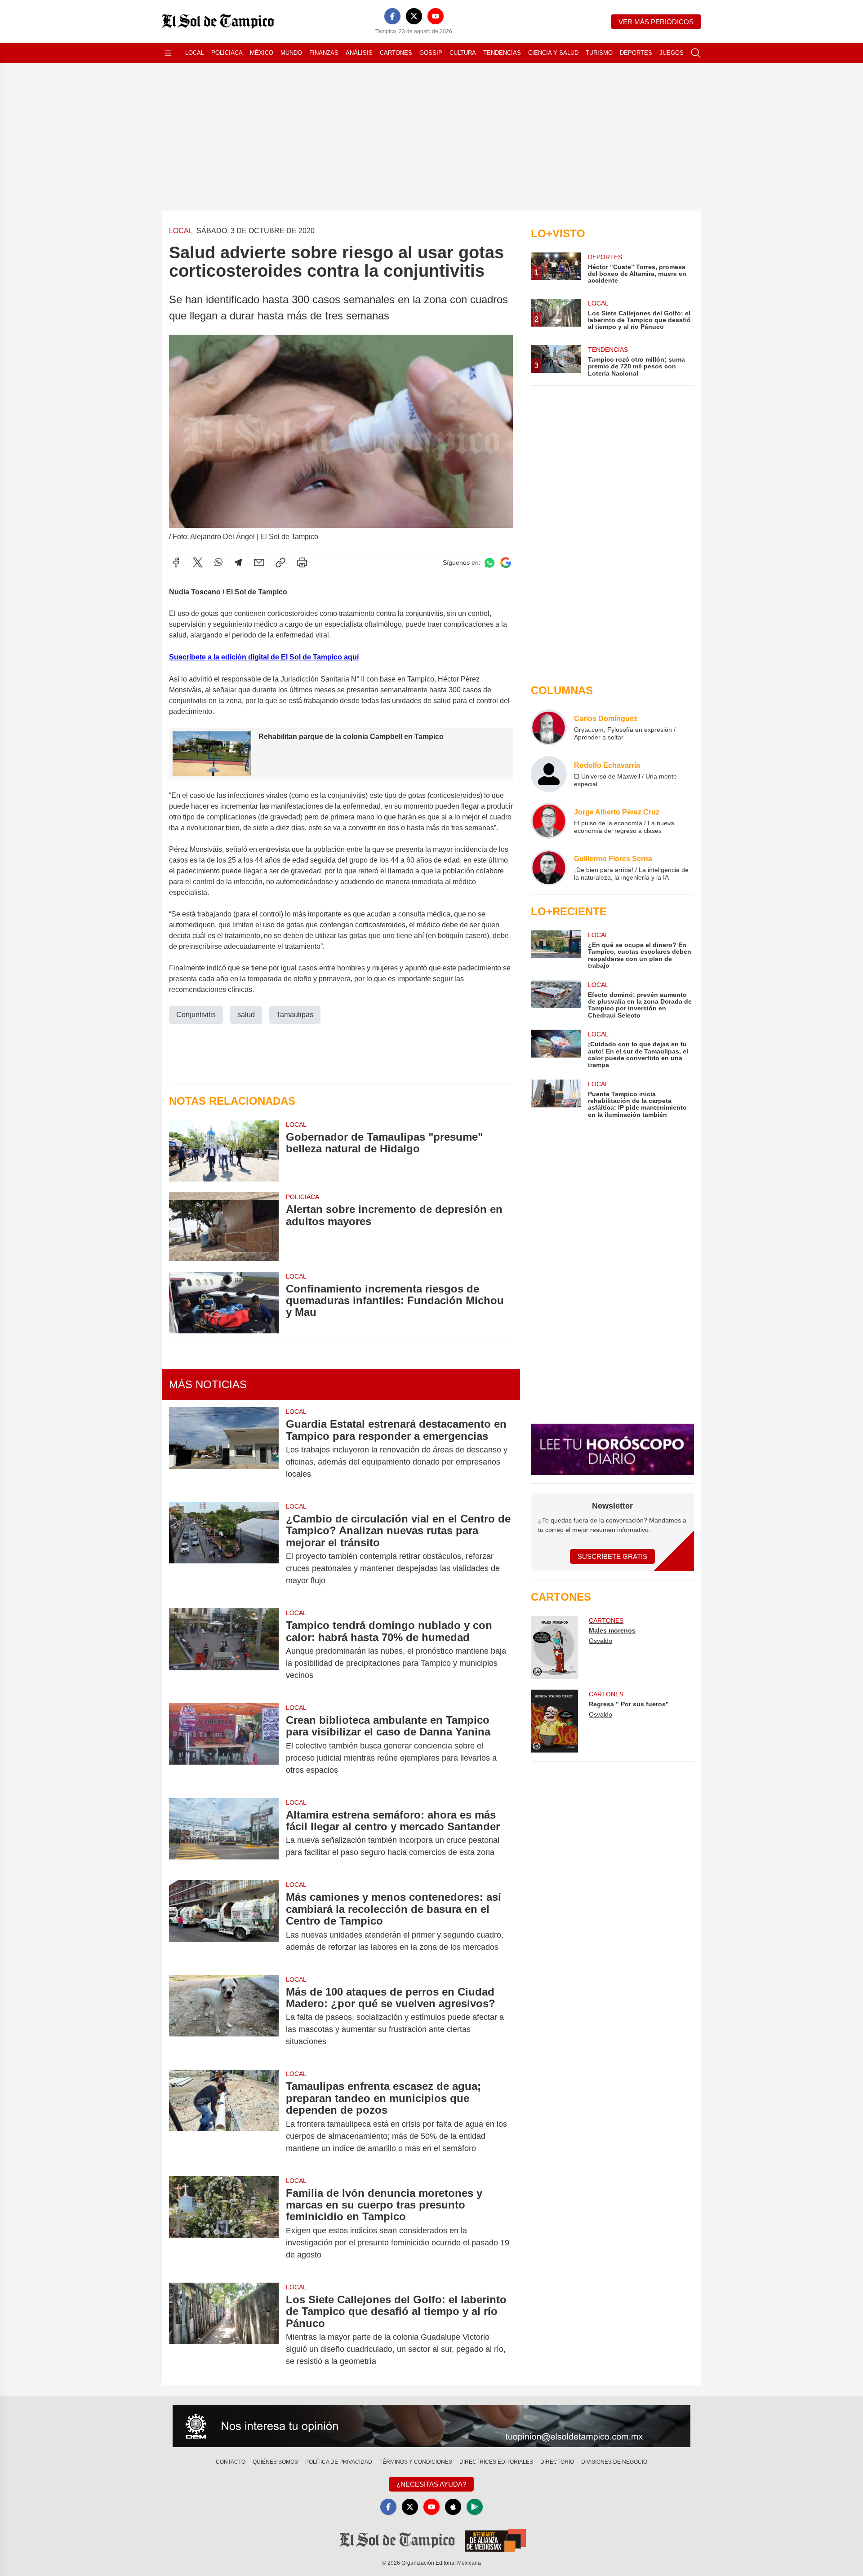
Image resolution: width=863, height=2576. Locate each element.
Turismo (599, 53)
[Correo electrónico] (259, 562)
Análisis (359, 53)
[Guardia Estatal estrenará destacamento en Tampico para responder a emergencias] (224, 1449)
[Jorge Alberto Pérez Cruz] (549, 821)
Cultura (463, 53)
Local (195, 53)
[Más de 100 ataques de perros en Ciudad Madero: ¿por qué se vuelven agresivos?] (224, 2017)
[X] (414, 16)
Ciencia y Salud (553, 53)
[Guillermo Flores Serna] (549, 868)
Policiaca (227, 53)
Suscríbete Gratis (612, 1556)
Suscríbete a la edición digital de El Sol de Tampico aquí (264, 657)
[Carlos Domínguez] (549, 727)
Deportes (636, 53)
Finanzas (324, 53)
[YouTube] (436, 16)
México (262, 53)
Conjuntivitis (196, 1015)
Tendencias (502, 53)
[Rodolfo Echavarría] (549, 774)
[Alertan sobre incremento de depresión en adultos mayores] (224, 1227)
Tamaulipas (295, 1015)
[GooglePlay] (475, 2507)
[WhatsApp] (218, 562)
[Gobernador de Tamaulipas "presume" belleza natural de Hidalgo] (224, 1151)
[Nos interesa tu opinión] (431, 2426)
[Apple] (453, 2507)
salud (246, 1015)
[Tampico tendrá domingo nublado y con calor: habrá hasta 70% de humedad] (224, 1650)
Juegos (672, 53)
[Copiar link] (280, 562)
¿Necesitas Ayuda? (431, 2484)
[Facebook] (392, 16)
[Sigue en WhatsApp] (489, 563)
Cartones (396, 53)
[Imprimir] (302, 562)
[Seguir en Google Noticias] (506, 563)
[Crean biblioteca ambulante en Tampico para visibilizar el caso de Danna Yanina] (224, 1745)
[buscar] (696, 53)
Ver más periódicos (656, 22)
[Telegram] (238, 562)
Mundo (291, 53)
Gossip (431, 53)
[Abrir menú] (168, 53)
